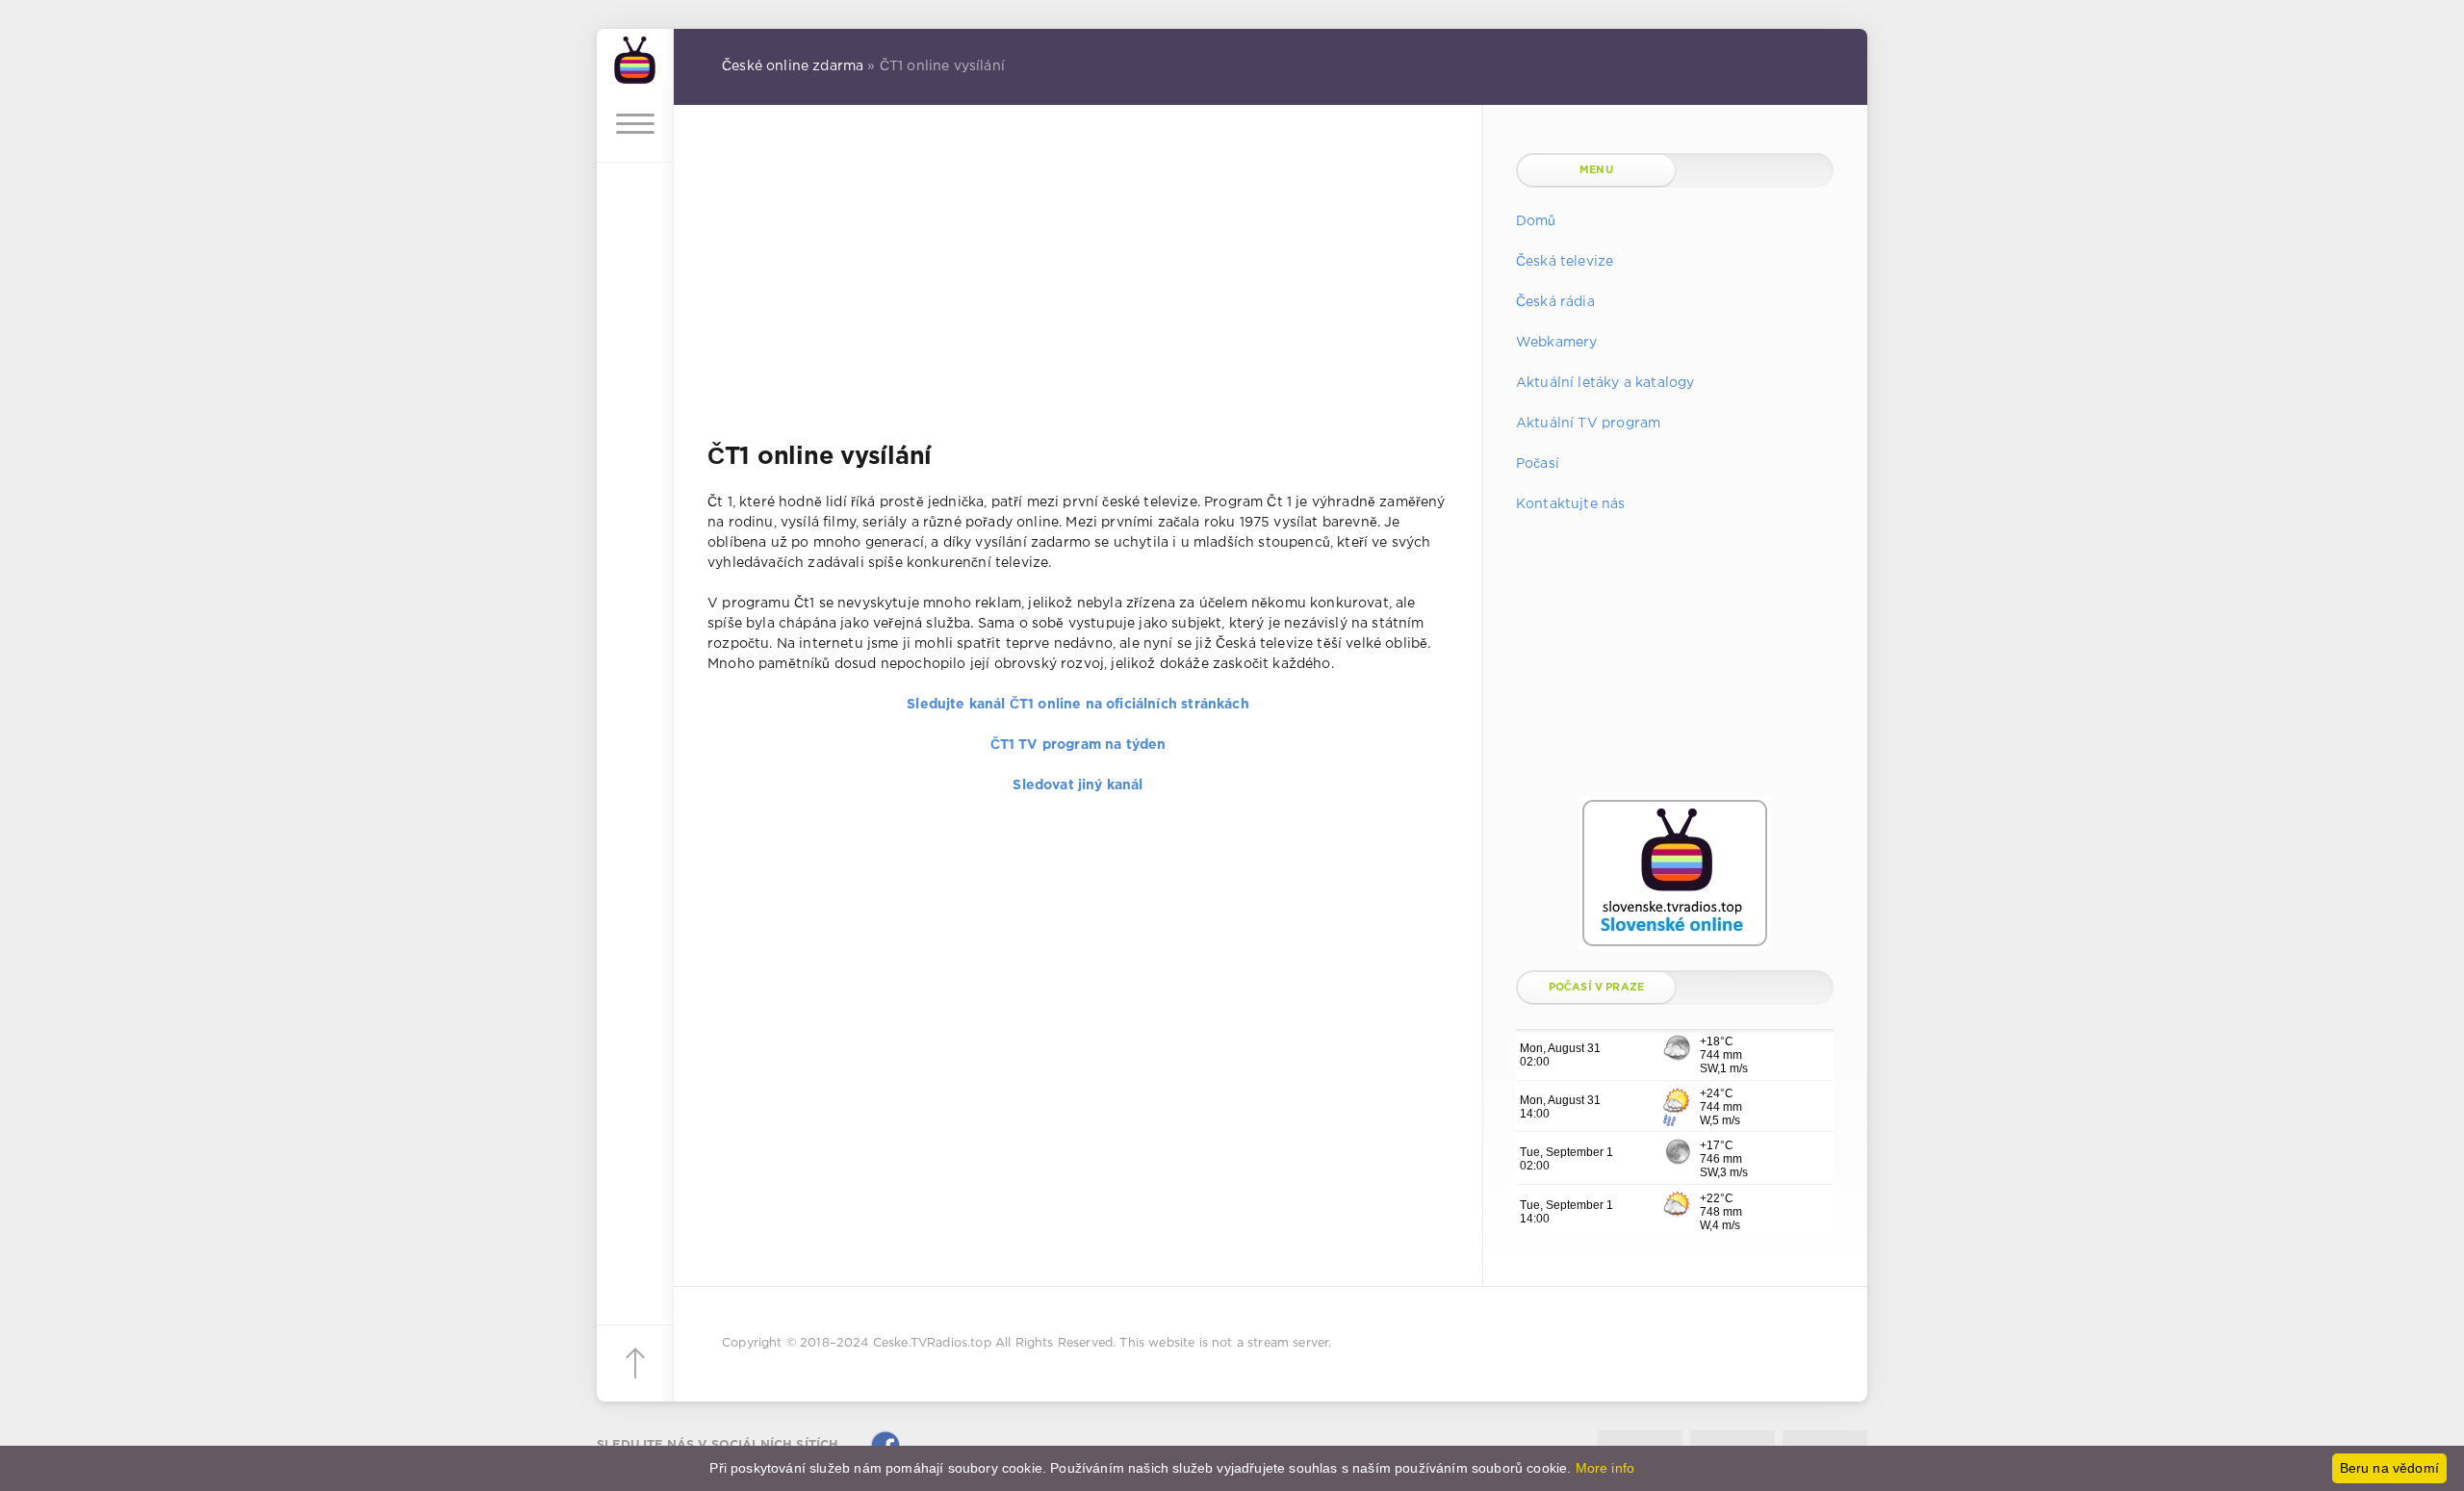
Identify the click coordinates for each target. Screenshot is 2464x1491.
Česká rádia (1555, 302)
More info (1605, 1468)
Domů (1536, 221)
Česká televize (1565, 262)
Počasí (1538, 464)
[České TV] (635, 57)
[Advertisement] (1078, 288)
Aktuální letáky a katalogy (1605, 383)
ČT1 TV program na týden (1078, 745)
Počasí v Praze (1596, 988)
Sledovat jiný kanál (1078, 785)
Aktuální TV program (1588, 424)
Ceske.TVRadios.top (932, 1343)
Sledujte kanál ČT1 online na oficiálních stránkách (1078, 705)
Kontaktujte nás (1571, 504)
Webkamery (1557, 343)
